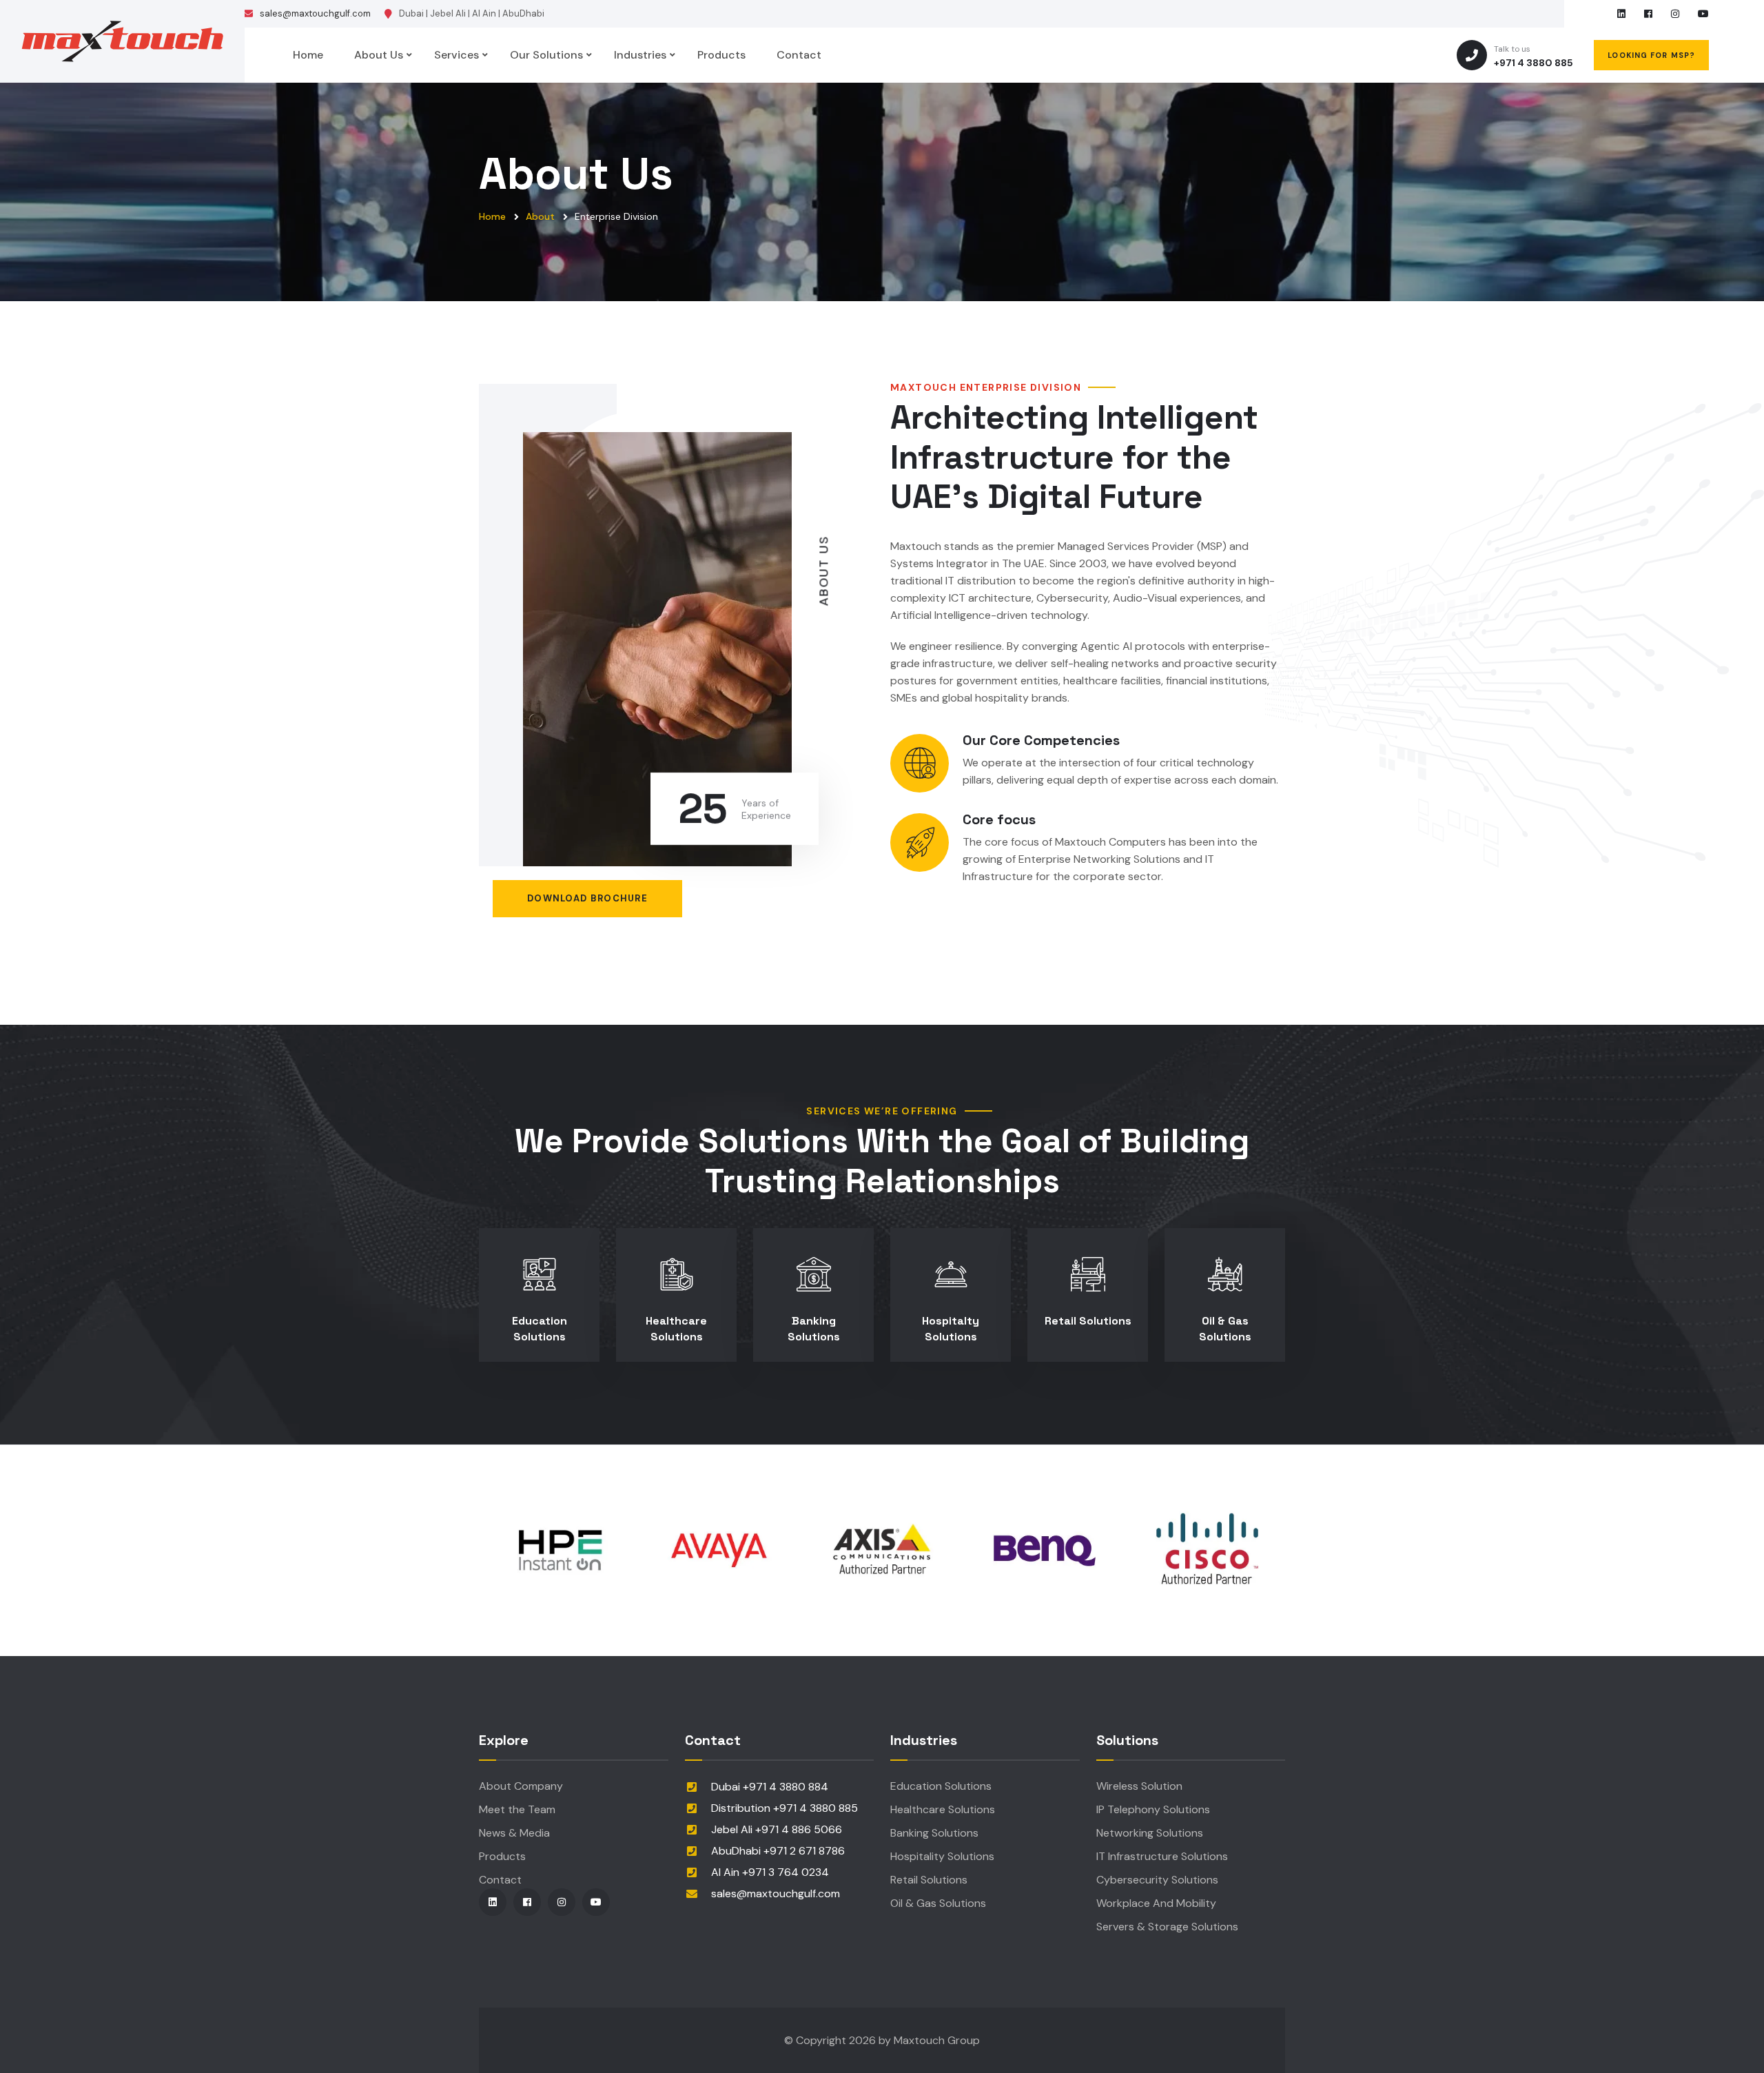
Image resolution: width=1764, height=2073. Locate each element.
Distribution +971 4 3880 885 (784, 1808)
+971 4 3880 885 (1534, 56)
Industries (640, 55)
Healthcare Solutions (676, 1328)
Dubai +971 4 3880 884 (770, 1787)
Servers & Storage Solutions (1167, 1927)
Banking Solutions (814, 1328)
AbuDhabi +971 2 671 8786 (778, 1851)
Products (721, 55)
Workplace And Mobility (1156, 1903)
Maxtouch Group (937, 2040)
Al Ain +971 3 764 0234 (770, 1872)
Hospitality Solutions (942, 1856)
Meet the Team (517, 1809)
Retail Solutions (1088, 1321)
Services (457, 55)
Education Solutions (540, 1328)
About (540, 216)
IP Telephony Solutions (1153, 1809)
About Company (521, 1786)
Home (308, 55)
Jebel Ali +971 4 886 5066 (777, 1829)
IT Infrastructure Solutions (1162, 1856)
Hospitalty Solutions (951, 1328)
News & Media (514, 1833)
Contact (799, 55)
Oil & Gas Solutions (1225, 1328)
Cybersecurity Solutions (1157, 1880)
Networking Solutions (1150, 1833)
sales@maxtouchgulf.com (315, 13)
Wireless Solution (1139, 1786)
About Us (379, 55)
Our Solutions (546, 55)
